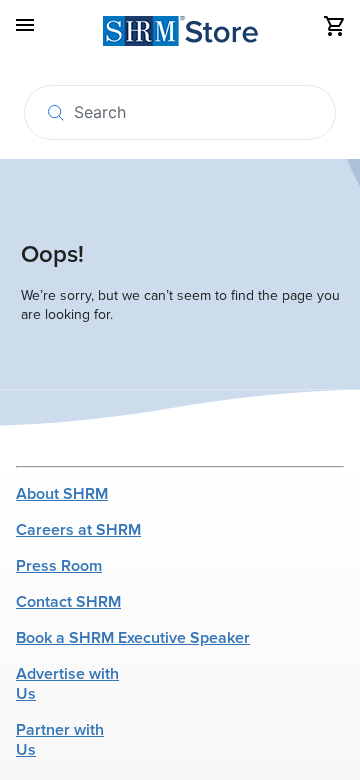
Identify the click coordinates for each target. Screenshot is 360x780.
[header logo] (180, 34)
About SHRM (62, 494)
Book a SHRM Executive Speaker (133, 638)
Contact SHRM (68, 602)
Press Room (59, 566)
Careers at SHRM (78, 530)
